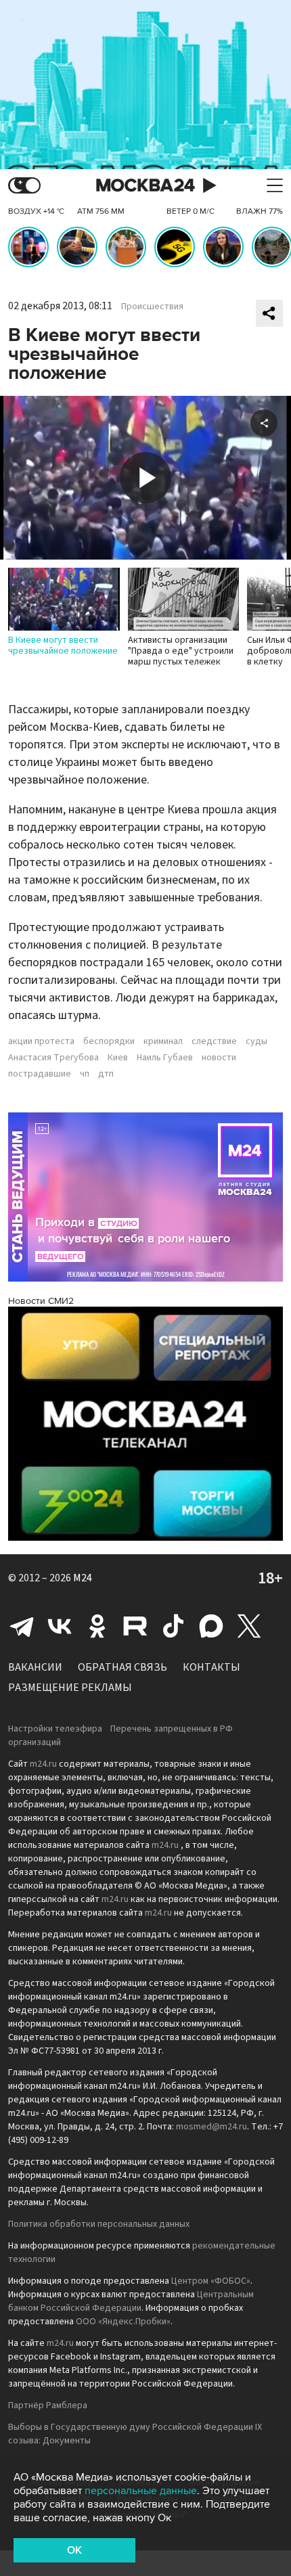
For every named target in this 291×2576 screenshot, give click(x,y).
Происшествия (152, 307)
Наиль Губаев (165, 1058)
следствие (214, 1041)
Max (211, 1626)
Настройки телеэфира (55, 1729)
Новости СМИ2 (41, 1301)
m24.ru (43, 1764)
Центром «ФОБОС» (211, 2281)
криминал (163, 1041)
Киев (118, 1058)
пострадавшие (40, 1074)
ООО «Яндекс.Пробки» (123, 2322)
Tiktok (173, 1626)
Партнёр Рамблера (48, 2405)
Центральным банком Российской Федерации (131, 2301)
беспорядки (109, 1041)
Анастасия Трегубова (53, 1058)
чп (85, 1074)
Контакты (211, 1667)
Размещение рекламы (70, 1688)
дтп (106, 1074)
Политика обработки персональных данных (99, 2224)
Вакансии (35, 1667)
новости (219, 1058)
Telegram (22, 1626)
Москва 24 (145, 186)
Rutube (135, 1626)
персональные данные (141, 2491)
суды (256, 1041)
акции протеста (41, 1041)
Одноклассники (97, 1626)
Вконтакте (60, 1626)
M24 (83, 1578)
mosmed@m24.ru (211, 2127)
